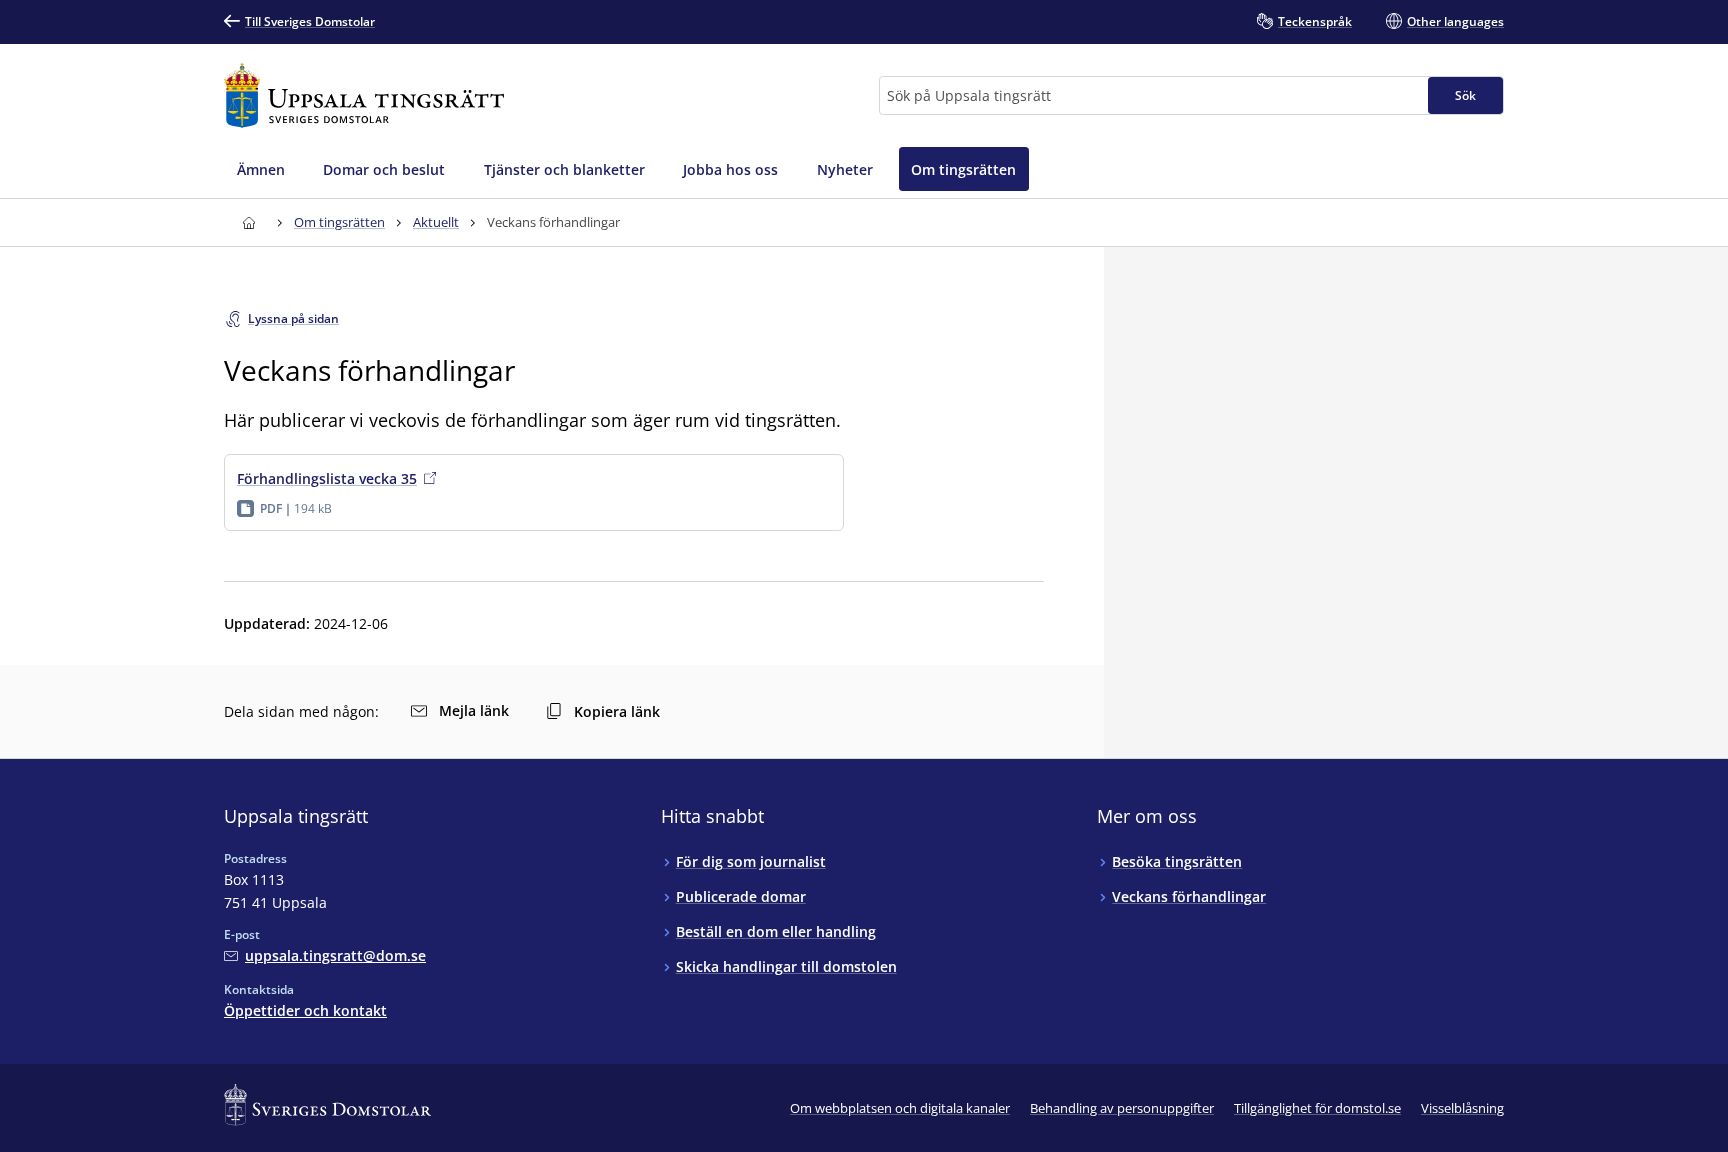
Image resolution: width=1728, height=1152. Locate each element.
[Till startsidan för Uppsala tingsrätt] (364, 95)
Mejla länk (474, 710)
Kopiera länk (617, 711)
